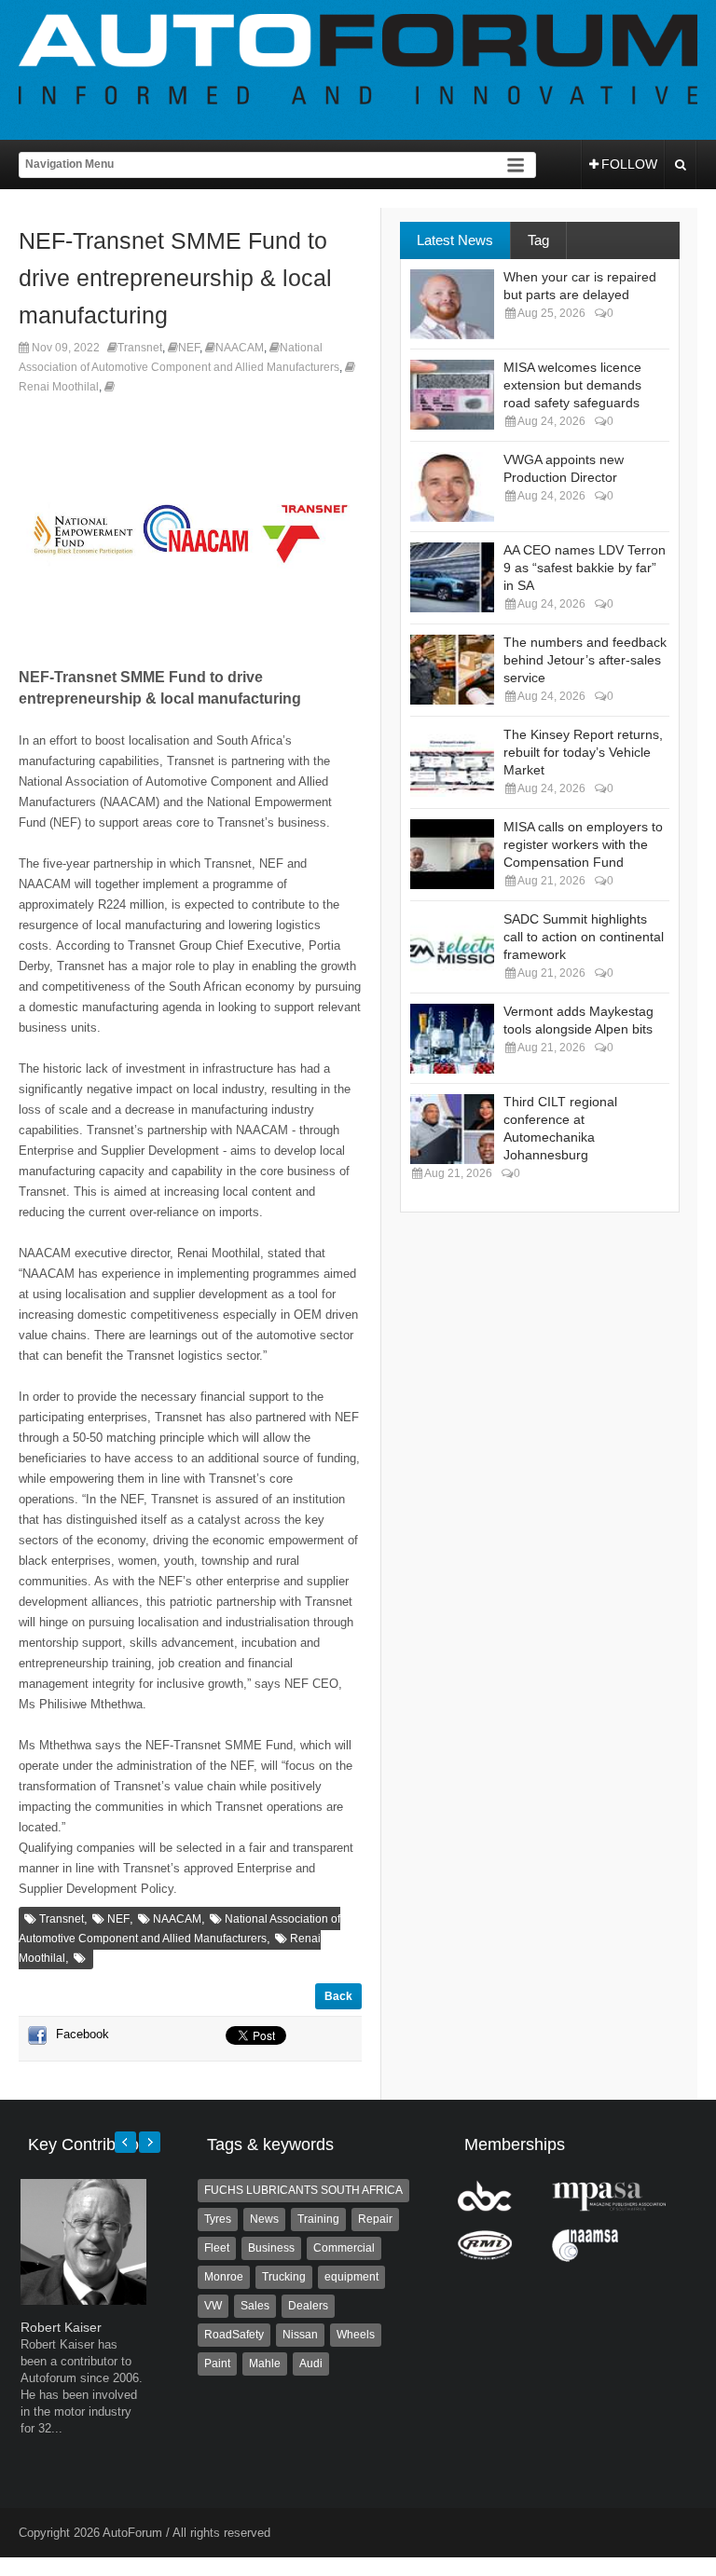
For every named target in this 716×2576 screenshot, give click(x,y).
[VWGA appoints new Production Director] (452, 487)
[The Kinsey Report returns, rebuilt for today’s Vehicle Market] (452, 762)
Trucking (284, 2277)
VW (213, 2306)
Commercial (344, 2248)
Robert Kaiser (61, 2327)
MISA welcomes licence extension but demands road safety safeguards (572, 385)
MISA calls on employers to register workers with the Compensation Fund (583, 844)
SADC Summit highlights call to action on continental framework (584, 937)
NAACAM (240, 348)
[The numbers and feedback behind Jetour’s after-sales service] (452, 670)
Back (338, 1996)
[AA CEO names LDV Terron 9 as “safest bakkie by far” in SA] (452, 577)
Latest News (455, 240)
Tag (538, 240)
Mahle (265, 2364)
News (264, 2219)
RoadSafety (234, 2335)
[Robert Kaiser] (83, 2301)
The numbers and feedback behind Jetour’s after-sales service (585, 660)
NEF (189, 348)
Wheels (356, 2335)
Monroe (224, 2277)
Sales (255, 2306)
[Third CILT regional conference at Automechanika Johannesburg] (452, 1129)
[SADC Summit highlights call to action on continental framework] (452, 946)
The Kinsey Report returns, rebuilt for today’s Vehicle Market (583, 752)
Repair (375, 2219)
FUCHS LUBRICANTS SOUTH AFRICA (303, 2190)
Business (271, 2248)
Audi (311, 2364)
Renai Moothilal (59, 387)
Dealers (308, 2306)
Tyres (218, 2219)
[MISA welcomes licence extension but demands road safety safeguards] (452, 395)
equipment (351, 2277)
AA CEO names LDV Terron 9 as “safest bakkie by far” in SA (585, 568)
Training (318, 2219)
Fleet (217, 2248)
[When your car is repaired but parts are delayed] (452, 304)
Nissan (300, 2335)
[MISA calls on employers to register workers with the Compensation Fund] (452, 854)
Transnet (140, 348)
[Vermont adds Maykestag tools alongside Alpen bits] (452, 1039)
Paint (217, 2364)
